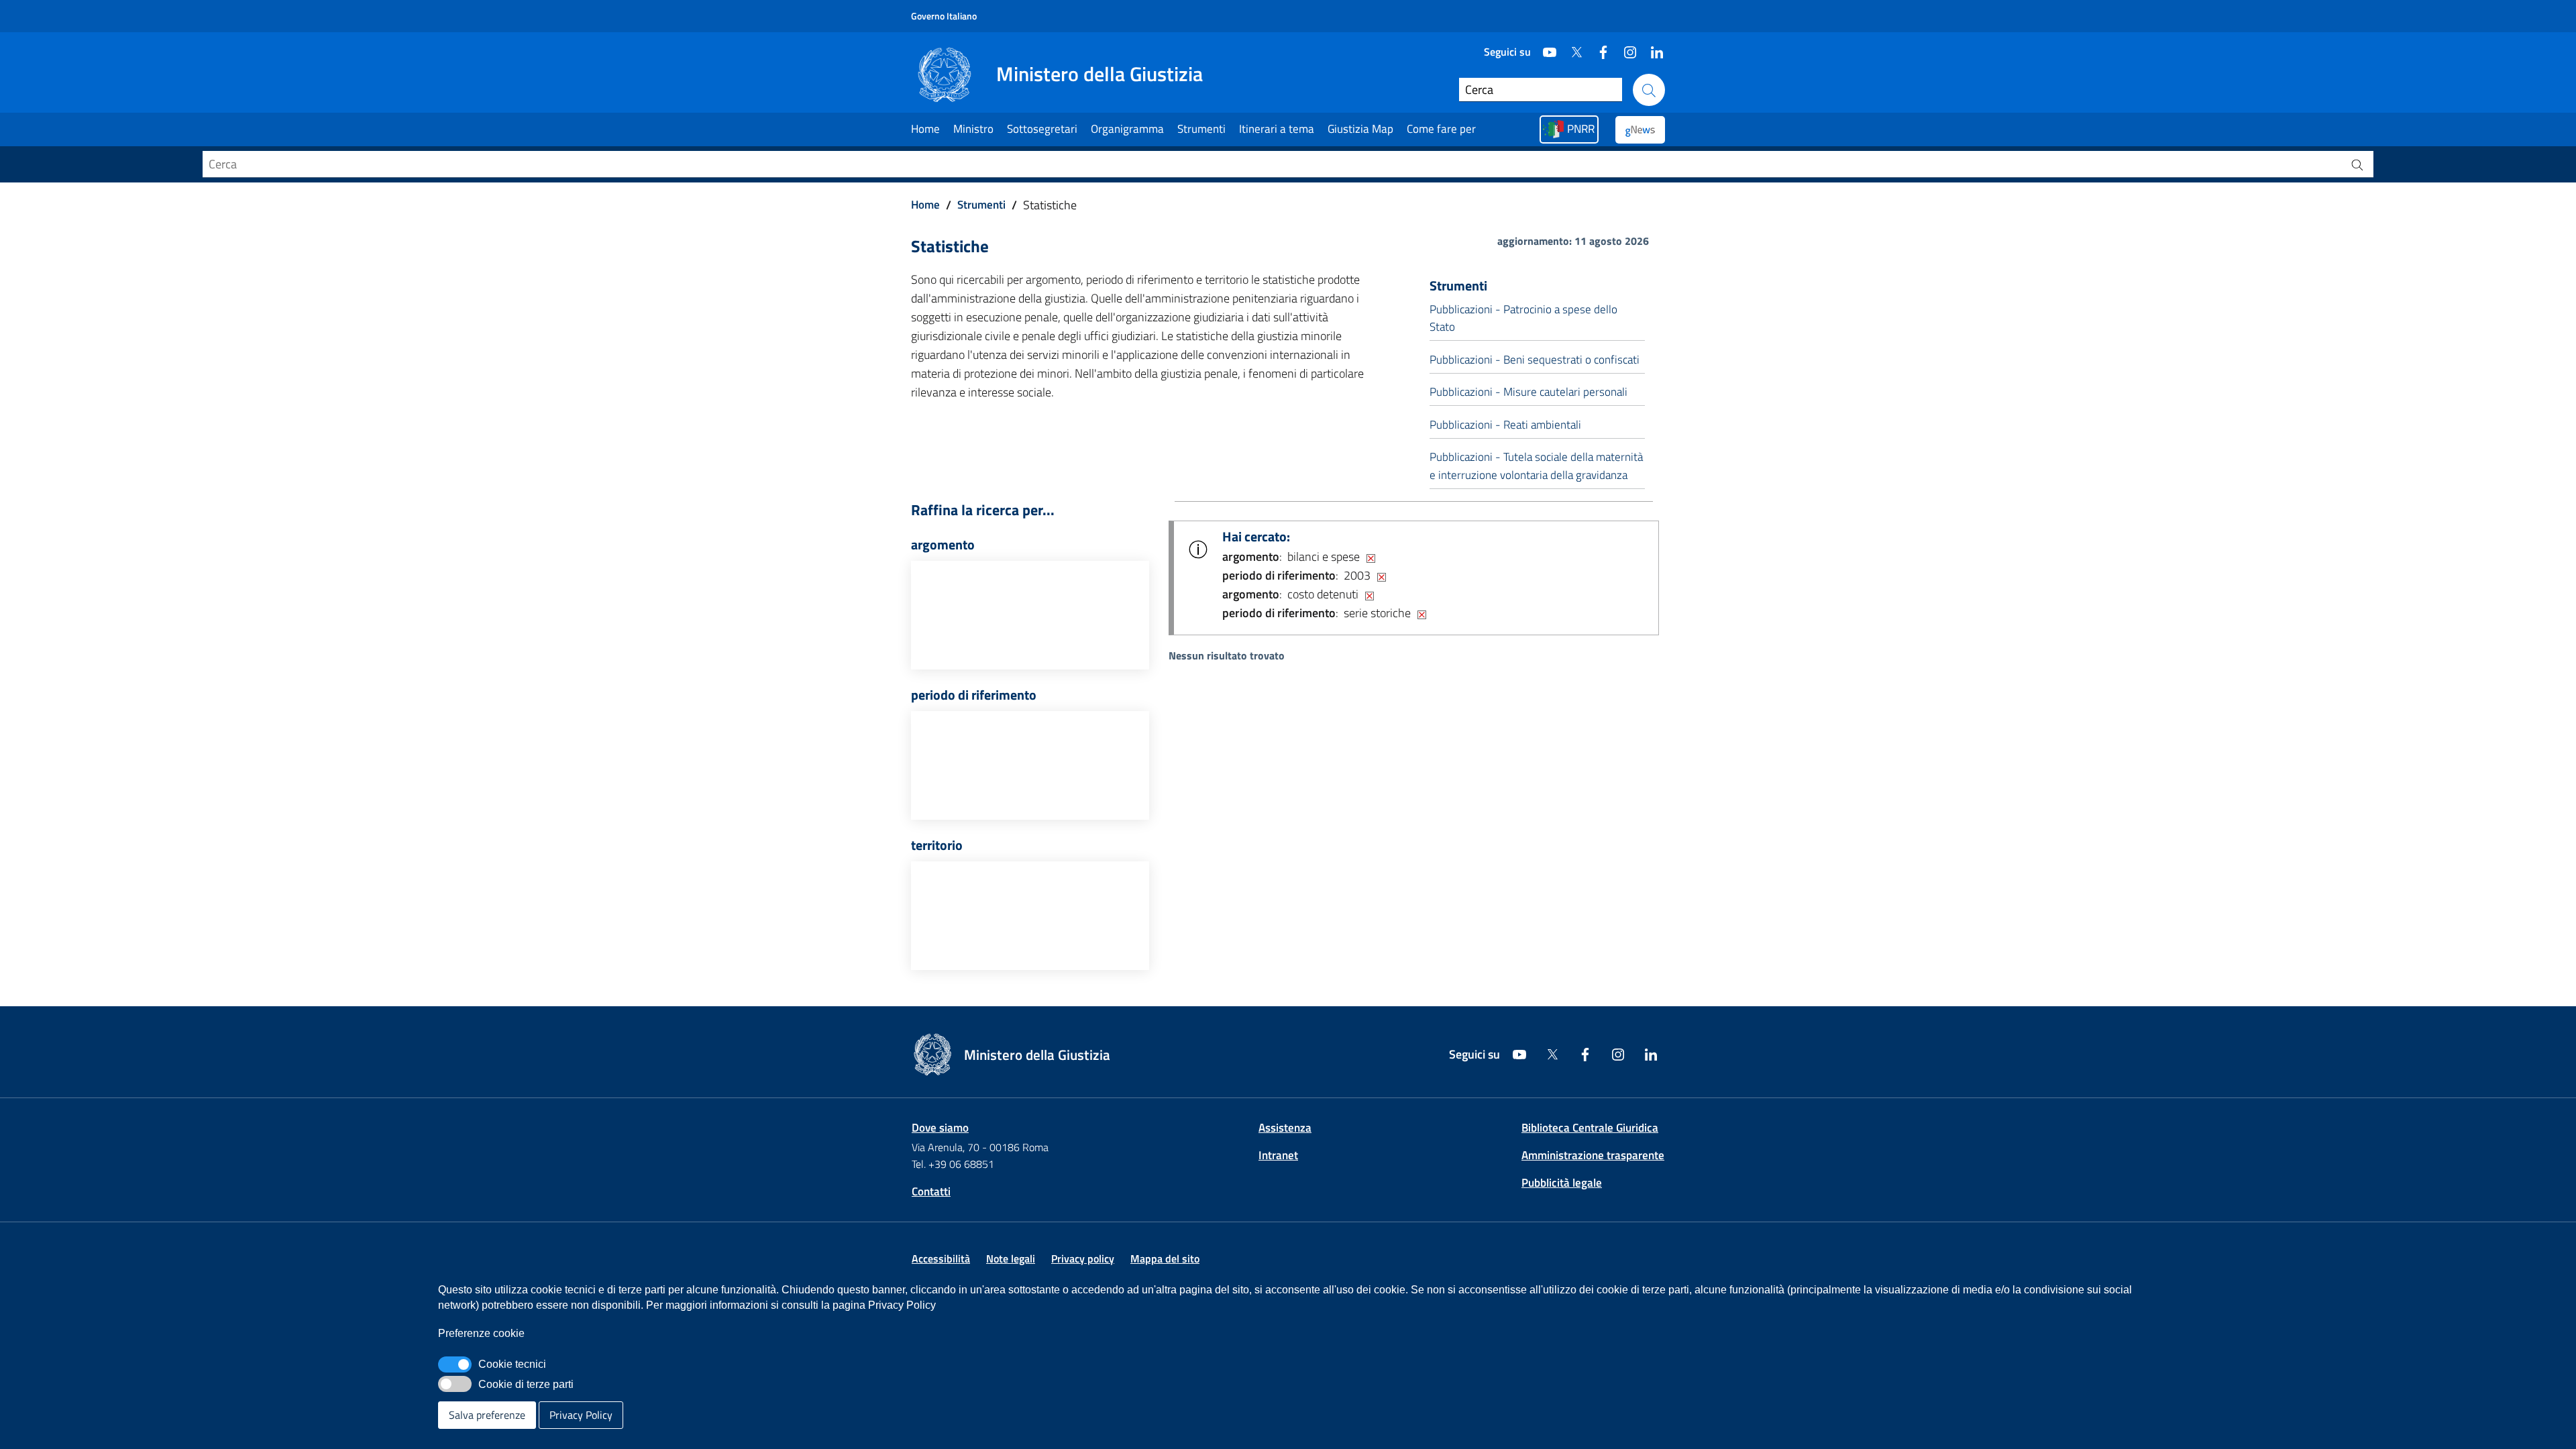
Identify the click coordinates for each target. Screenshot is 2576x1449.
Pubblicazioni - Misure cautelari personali (1528, 392)
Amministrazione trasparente (1593, 1155)
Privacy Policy (581, 1415)
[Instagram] (1625, 47)
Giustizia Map (1360, 129)
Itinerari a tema (1277, 129)
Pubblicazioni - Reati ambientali (1505, 425)
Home (925, 129)
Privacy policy (1083, 1258)
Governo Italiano (944, 16)
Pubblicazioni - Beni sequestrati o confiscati (1535, 360)
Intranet (1278, 1155)
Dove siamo (940, 1128)
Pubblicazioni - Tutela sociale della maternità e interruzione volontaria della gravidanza (1536, 466)
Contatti (931, 1191)
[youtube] (1544, 47)
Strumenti (1201, 129)
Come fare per (1441, 129)
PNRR (1581, 129)
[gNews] (1640, 130)
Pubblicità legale (1562, 1183)
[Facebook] (1598, 47)
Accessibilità (941, 1258)
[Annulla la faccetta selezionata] (1371, 557)
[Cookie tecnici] (455, 1364)
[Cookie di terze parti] (455, 1384)
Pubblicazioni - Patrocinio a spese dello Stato (1523, 318)
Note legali (1011, 1258)
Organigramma (1127, 129)
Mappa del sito (1165, 1258)
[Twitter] (1571, 47)
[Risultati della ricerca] (2357, 164)
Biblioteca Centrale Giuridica (1590, 1128)
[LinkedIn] (1652, 47)
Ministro (973, 129)
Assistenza (1285, 1128)
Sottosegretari (1042, 129)
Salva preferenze (487, 1415)
